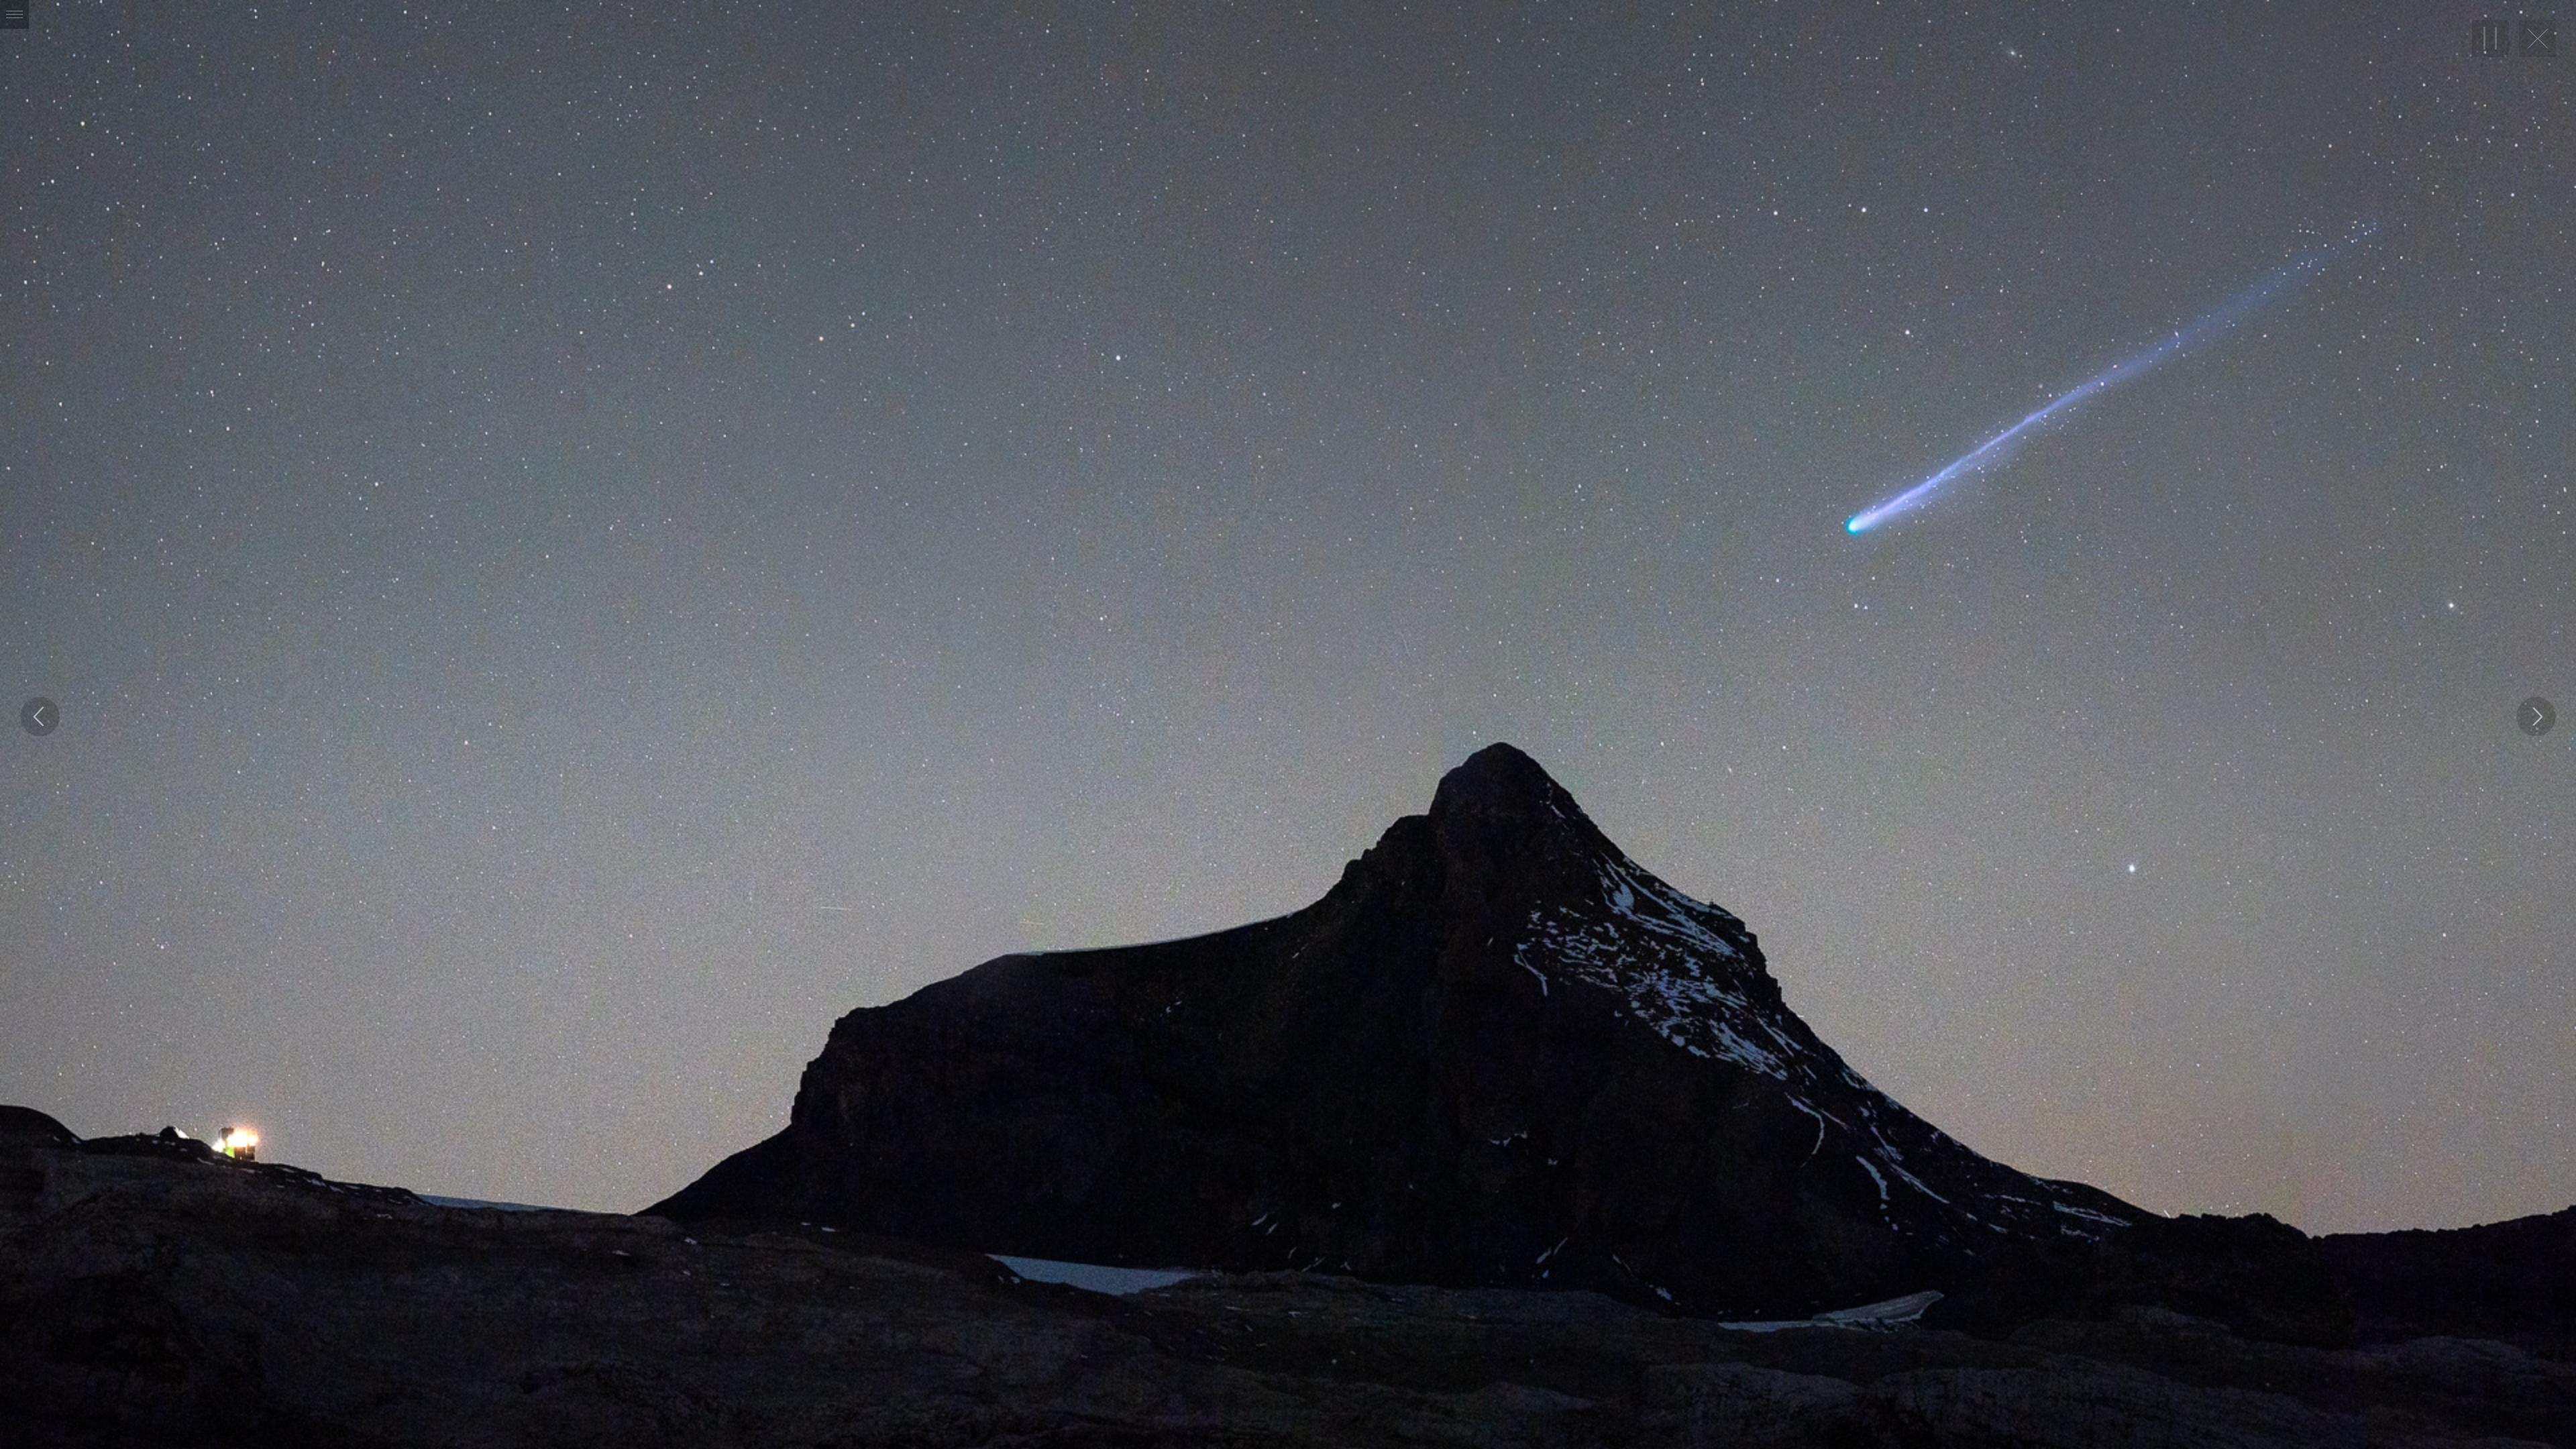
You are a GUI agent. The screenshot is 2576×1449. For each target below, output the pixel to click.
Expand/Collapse (14, 14)
